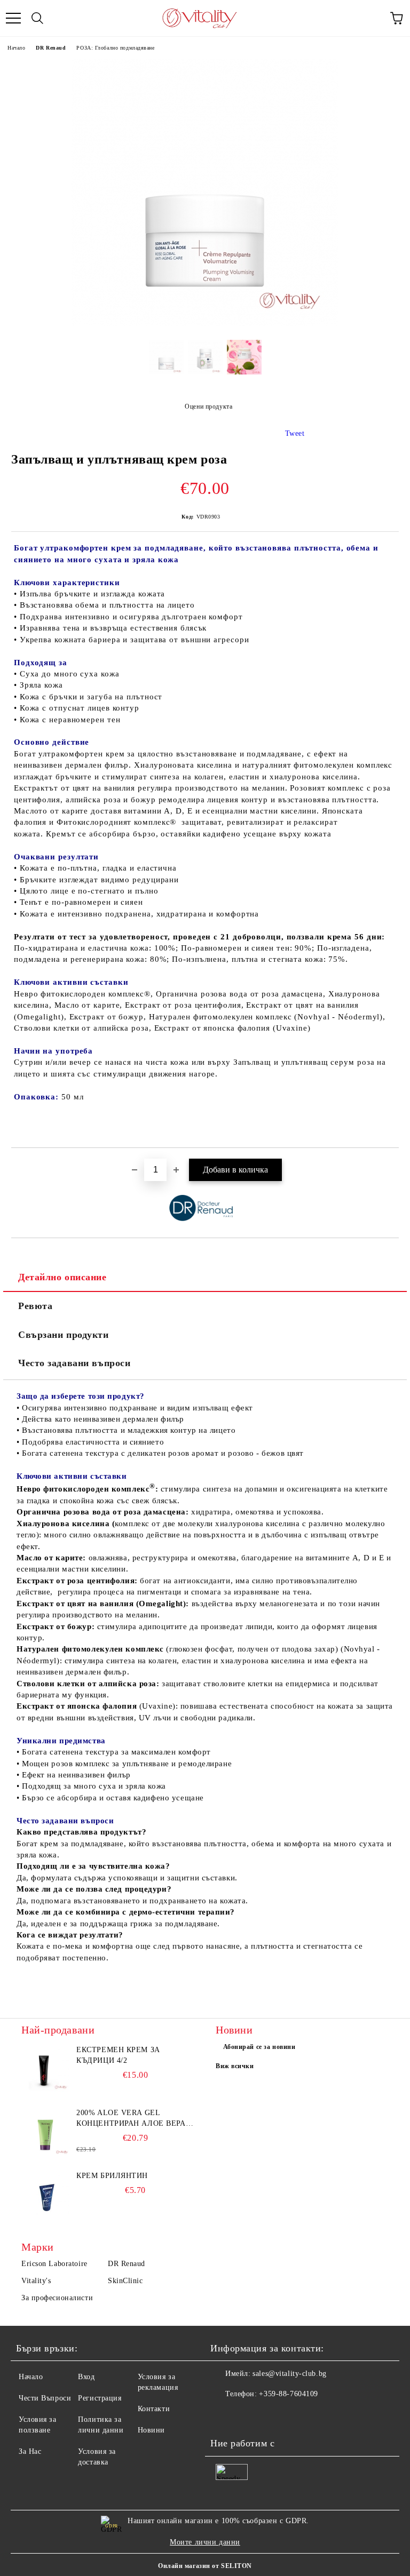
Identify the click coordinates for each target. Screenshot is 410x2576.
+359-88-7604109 (288, 2394)
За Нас (30, 2451)
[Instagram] (248, 2415)
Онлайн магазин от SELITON (205, 2566)
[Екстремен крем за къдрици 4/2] (45, 2069)
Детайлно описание (62, 1277)
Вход (86, 2377)
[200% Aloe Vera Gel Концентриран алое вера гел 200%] (45, 2132)
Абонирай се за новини (259, 2047)
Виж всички (235, 2066)
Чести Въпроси (45, 2398)
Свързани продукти (64, 1335)
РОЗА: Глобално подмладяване (115, 48)
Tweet (295, 433)
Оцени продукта (208, 406)
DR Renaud (51, 48)
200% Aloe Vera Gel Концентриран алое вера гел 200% (131, 2119)
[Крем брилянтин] (45, 2195)
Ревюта (35, 1306)
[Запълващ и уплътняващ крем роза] (205, 324)
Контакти (154, 2409)
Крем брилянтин (112, 2176)
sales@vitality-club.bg (289, 2374)
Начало (16, 48)
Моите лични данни (205, 2542)
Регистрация (100, 2398)
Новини (151, 2430)
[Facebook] (224, 2415)
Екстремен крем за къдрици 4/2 (118, 2055)
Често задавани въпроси (74, 1363)
